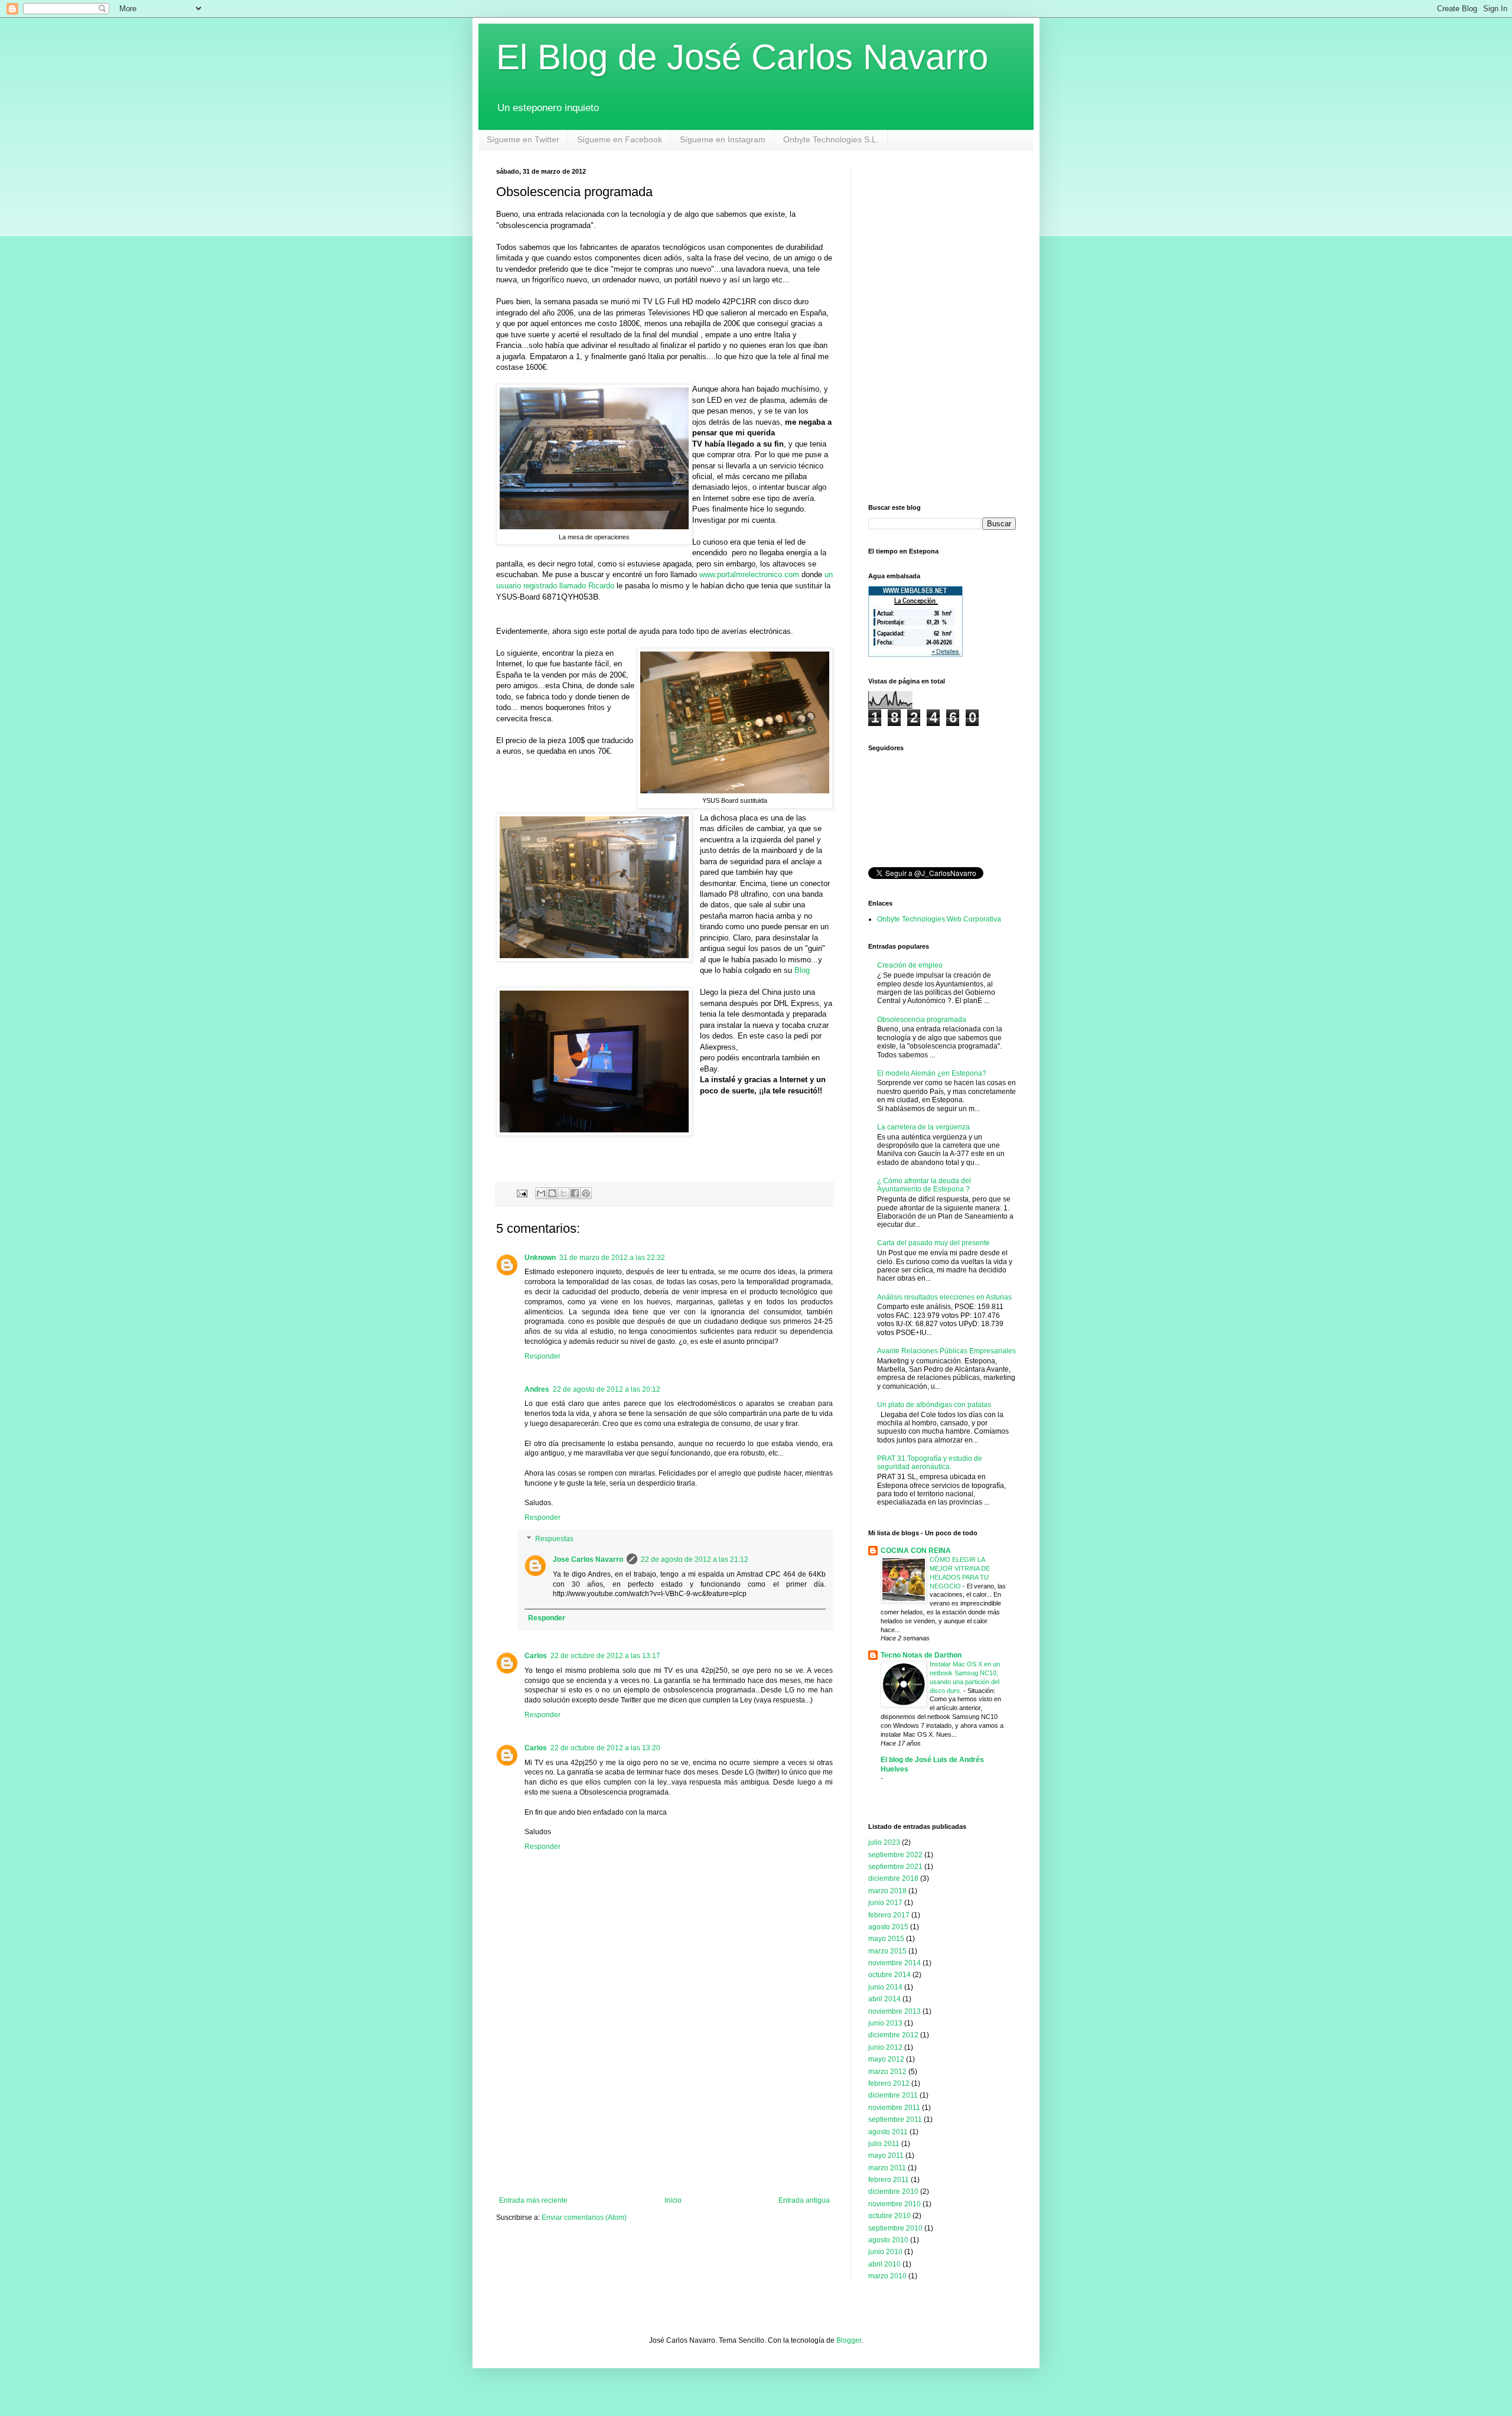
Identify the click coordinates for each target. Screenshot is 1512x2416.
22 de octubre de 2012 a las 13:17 (605, 1656)
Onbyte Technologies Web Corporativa (939, 919)
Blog (802, 970)
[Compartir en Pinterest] (586, 1193)
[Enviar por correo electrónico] (541, 1193)
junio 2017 (885, 1903)
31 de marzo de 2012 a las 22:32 (612, 1258)
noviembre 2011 (894, 2108)
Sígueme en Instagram (723, 139)
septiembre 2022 (895, 1855)
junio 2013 (885, 2023)
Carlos (536, 1656)
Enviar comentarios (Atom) (584, 2218)
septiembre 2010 (895, 2228)
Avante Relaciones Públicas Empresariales (946, 1351)
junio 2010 (885, 2252)
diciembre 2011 (893, 2095)
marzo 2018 (887, 1891)
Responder (542, 1356)
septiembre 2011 (895, 2119)
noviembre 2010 (895, 2204)
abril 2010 (884, 2264)
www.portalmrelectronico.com (749, 574)
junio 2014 (885, 1987)
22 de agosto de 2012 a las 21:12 (695, 1559)
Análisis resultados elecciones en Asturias (944, 1297)
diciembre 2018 (893, 1878)
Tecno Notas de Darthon (921, 1655)
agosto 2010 (888, 2240)
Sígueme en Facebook (620, 139)
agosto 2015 (888, 1927)
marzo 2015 (887, 1951)
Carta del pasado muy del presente (933, 1243)
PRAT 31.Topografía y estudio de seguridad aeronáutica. (930, 1463)
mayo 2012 (886, 2059)
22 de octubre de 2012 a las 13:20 (605, 1748)
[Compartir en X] (563, 1193)
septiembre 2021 (895, 1867)
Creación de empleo (910, 965)
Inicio (673, 2200)
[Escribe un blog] (552, 1193)
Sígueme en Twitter (523, 139)
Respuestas (554, 1539)
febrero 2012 (889, 2083)
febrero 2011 (889, 2180)
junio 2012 (885, 2047)
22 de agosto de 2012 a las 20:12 (607, 1389)
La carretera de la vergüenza (923, 1127)
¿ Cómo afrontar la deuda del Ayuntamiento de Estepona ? (924, 1185)
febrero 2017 (889, 1915)
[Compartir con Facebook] (575, 1193)
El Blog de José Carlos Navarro (742, 57)
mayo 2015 (886, 1939)
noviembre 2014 (895, 1963)
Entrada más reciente (533, 2200)
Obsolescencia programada (922, 1020)
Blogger (849, 2340)
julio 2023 (884, 1842)
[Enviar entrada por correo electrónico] (522, 1193)
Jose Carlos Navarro (588, 1559)
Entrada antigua (804, 2200)
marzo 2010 (887, 2276)
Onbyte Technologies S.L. (831, 139)
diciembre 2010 (893, 2192)
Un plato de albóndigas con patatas (934, 1405)
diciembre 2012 (893, 2035)
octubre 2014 (889, 1975)
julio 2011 (884, 2144)
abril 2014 (884, 1999)
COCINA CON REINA (916, 1551)
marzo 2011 (887, 2168)
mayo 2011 (886, 2155)
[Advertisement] (664, 2108)
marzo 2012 (887, 2072)
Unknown (540, 1258)
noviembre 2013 (895, 2011)
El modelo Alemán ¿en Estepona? (932, 1073)
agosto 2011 (888, 2132)
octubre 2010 (889, 2216)
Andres (537, 1389)
